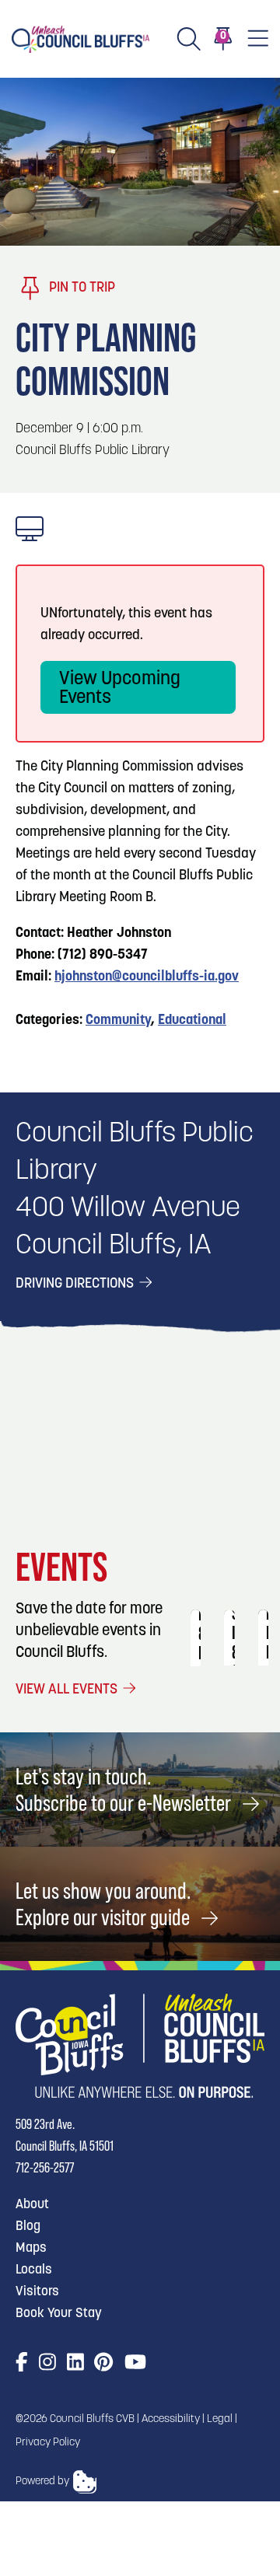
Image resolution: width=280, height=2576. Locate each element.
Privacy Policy (48, 2443)
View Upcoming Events (120, 689)
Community (118, 1021)
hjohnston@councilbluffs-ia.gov (147, 977)
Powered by (42, 2482)
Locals (34, 2270)
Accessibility (171, 2419)
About (32, 2205)
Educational (192, 1021)
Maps (31, 2248)
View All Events (68, 1690)
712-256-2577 (45, 2167)
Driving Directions (76, 1285)
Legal (220, 2419)
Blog (28, 2226)
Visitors (37, 2292)
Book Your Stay (59, 2314)
